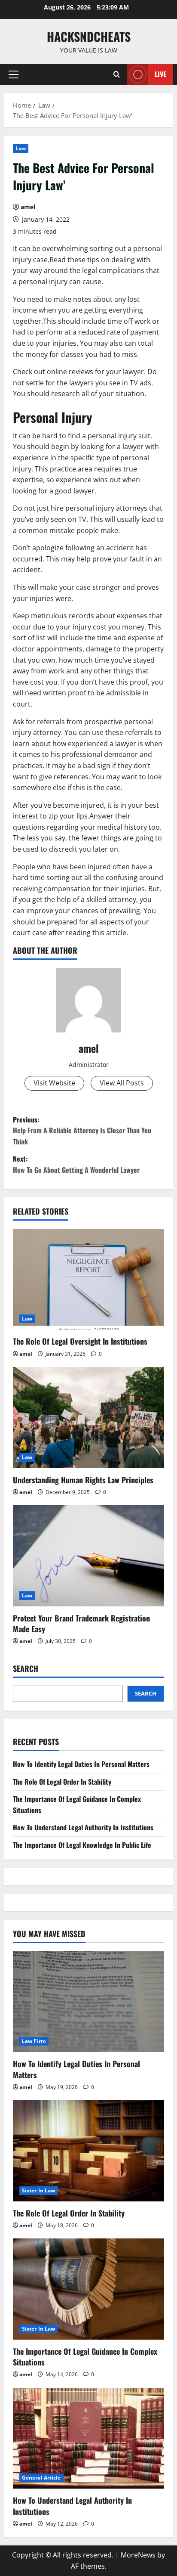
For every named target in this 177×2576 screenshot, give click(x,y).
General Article (41, 2478)
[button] (14, 74)
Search (26, 1669)
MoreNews (138, 2555)
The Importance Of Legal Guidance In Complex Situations (85, 2357)
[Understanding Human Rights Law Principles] (88, 1418)
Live (160, 74)
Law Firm (34, 2041)
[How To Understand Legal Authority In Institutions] (88, 2438)
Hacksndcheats (89, 36)
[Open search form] (117, 74)
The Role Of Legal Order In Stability (62, 1782)
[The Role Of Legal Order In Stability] (88, 2151)
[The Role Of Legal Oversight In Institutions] (88, 1279)
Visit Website (54, 1083)
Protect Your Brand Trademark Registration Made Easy (81, 1623)
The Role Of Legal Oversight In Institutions (80, 1341)
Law (21, 148)
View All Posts (122, 1083)
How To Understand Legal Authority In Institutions (83, 1827)
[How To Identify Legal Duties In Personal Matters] (88, 2002)
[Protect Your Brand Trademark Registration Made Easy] (88, 1556)
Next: (76, 1164)
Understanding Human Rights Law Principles (83, 1480)
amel (28, 207)
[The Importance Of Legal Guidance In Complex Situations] (88, 2289)
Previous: (82, 1130)
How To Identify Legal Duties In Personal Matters (81, 1764)
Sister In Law (38, 2190)
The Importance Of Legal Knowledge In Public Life (82, 1845)
